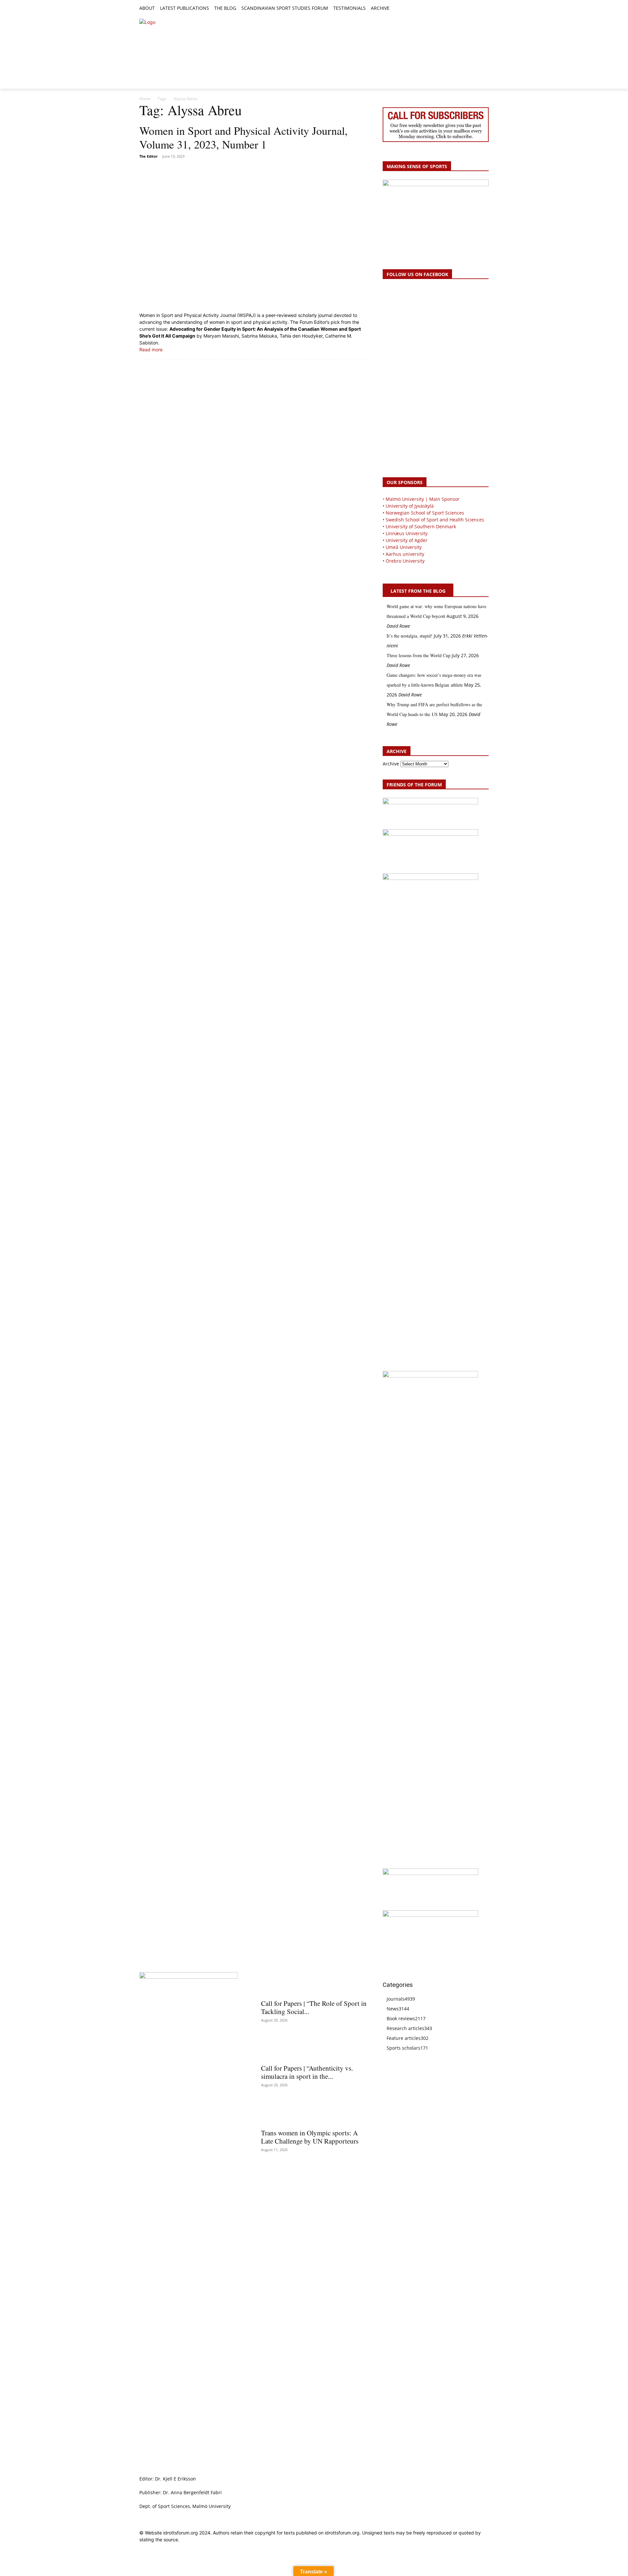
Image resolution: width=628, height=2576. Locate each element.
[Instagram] (463, 9)
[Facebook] (455, 9)
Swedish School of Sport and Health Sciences (435, 520)
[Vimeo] (477, 9)
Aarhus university (405, 554)
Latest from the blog (418, 591)
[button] (397, 9)
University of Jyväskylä (410, 506)
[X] (470, 9)
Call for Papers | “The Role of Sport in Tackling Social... (314, 2007)
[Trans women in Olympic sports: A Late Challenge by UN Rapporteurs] (314, 2113)
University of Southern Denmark (421, 526)
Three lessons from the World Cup (419, 655)
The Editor (148, 156)
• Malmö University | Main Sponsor (421, 499)
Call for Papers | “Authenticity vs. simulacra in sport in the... (307, 2072)
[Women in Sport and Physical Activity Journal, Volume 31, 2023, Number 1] (253, 236)
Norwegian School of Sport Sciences (425, 513)
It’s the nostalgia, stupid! (410, 636)
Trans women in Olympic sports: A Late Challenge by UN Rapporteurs (310, 2137)
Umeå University (404, 547)
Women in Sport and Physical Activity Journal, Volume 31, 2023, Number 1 (244, 137)
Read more (151, 350)
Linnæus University (407, 533)
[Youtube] (485, 9)
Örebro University (405, 561)
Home (145, 99)
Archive (391, 764)
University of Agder (407, 540)
